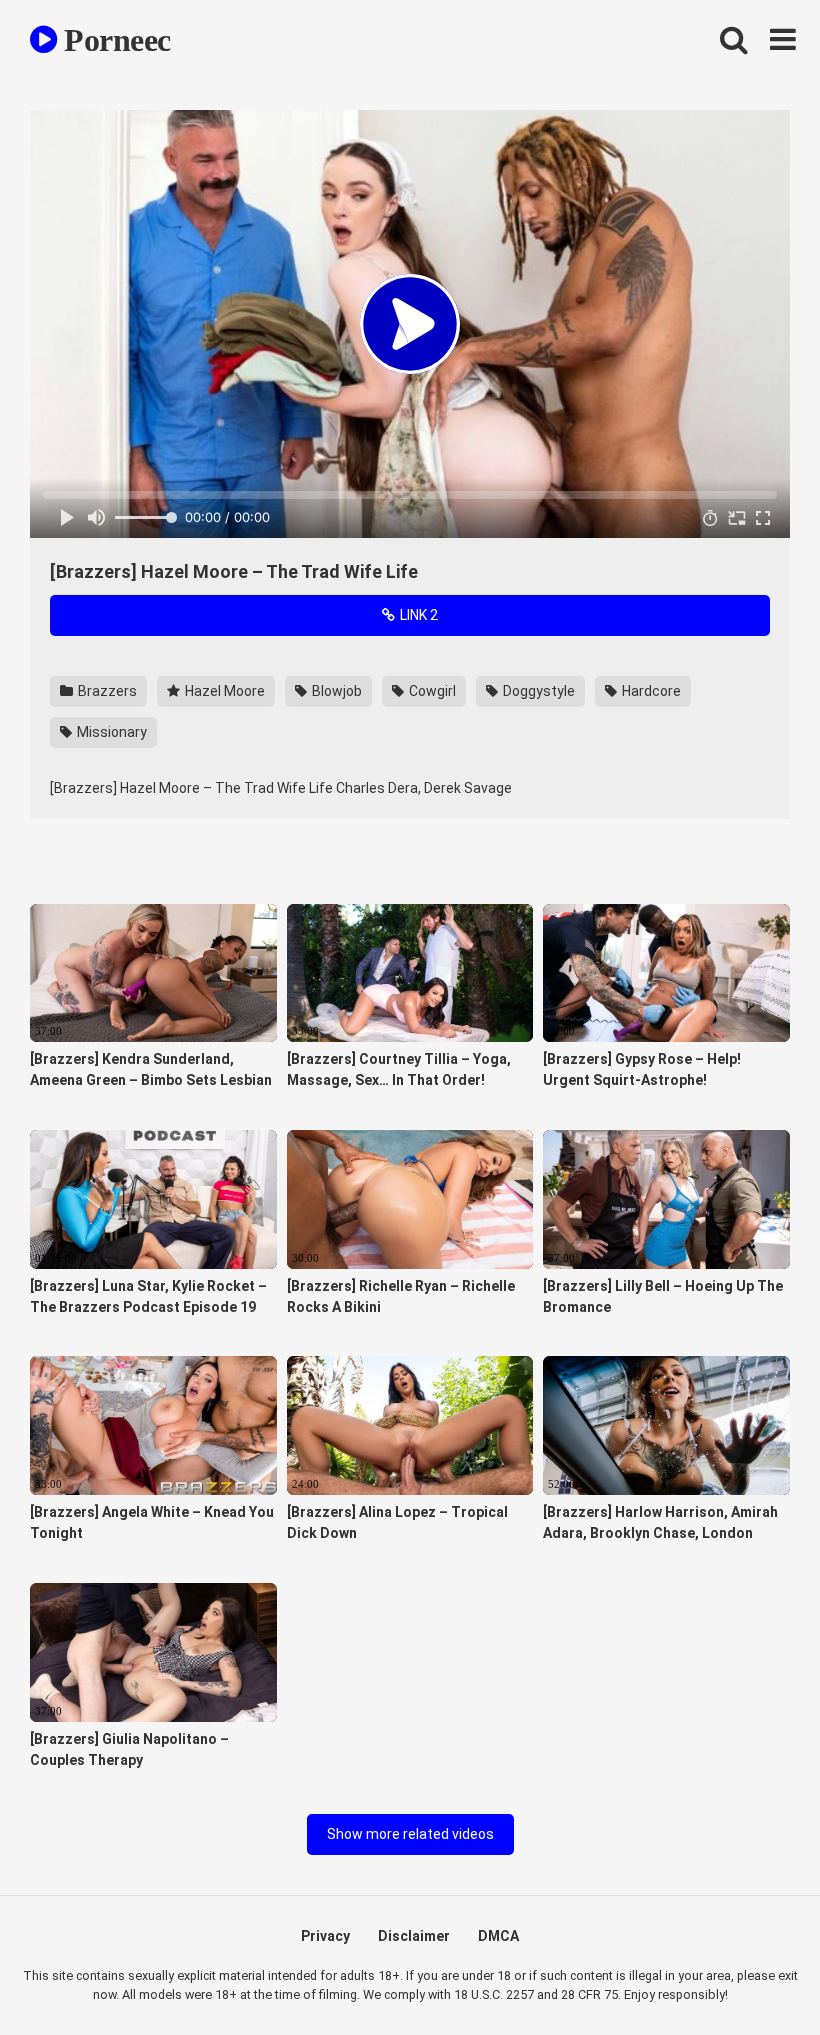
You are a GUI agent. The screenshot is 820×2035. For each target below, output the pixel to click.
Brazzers (106, 691)
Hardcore (650, 691)
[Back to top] (753, 1974)
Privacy (325, 1936)
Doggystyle (537, 691)
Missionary (110, 732)
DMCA (498, 1936)
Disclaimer (414, 1936)
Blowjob (335, 691)
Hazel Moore (223, 691)
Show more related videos (410, 1834)
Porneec (114, 40)
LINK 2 (417, 615)
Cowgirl (431, 691)
